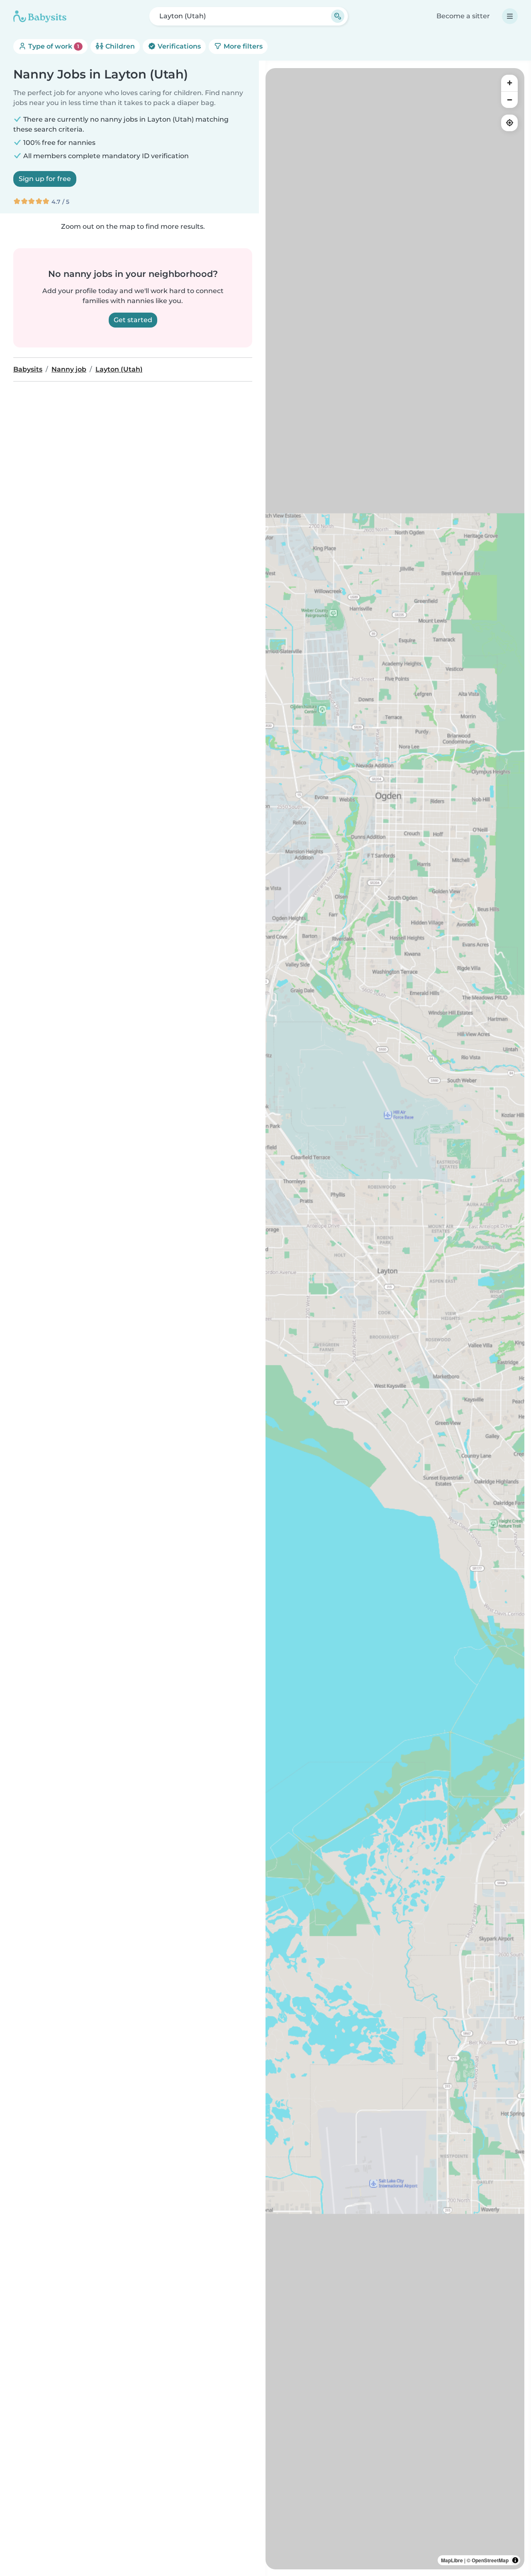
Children (119, 46)
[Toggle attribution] (515, 2560)
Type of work (53, 46)
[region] (395, 1319)
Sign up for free (45, 179)
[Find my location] (509, 123)
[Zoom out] (509, 100)
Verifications (178, 46)
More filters (242, 46)
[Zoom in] (509, 83)
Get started (133, 320)
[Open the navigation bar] (510, 16)
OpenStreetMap (490, 2560)
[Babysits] (40, 16)
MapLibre (452, 2560)
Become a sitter (463, 16)
